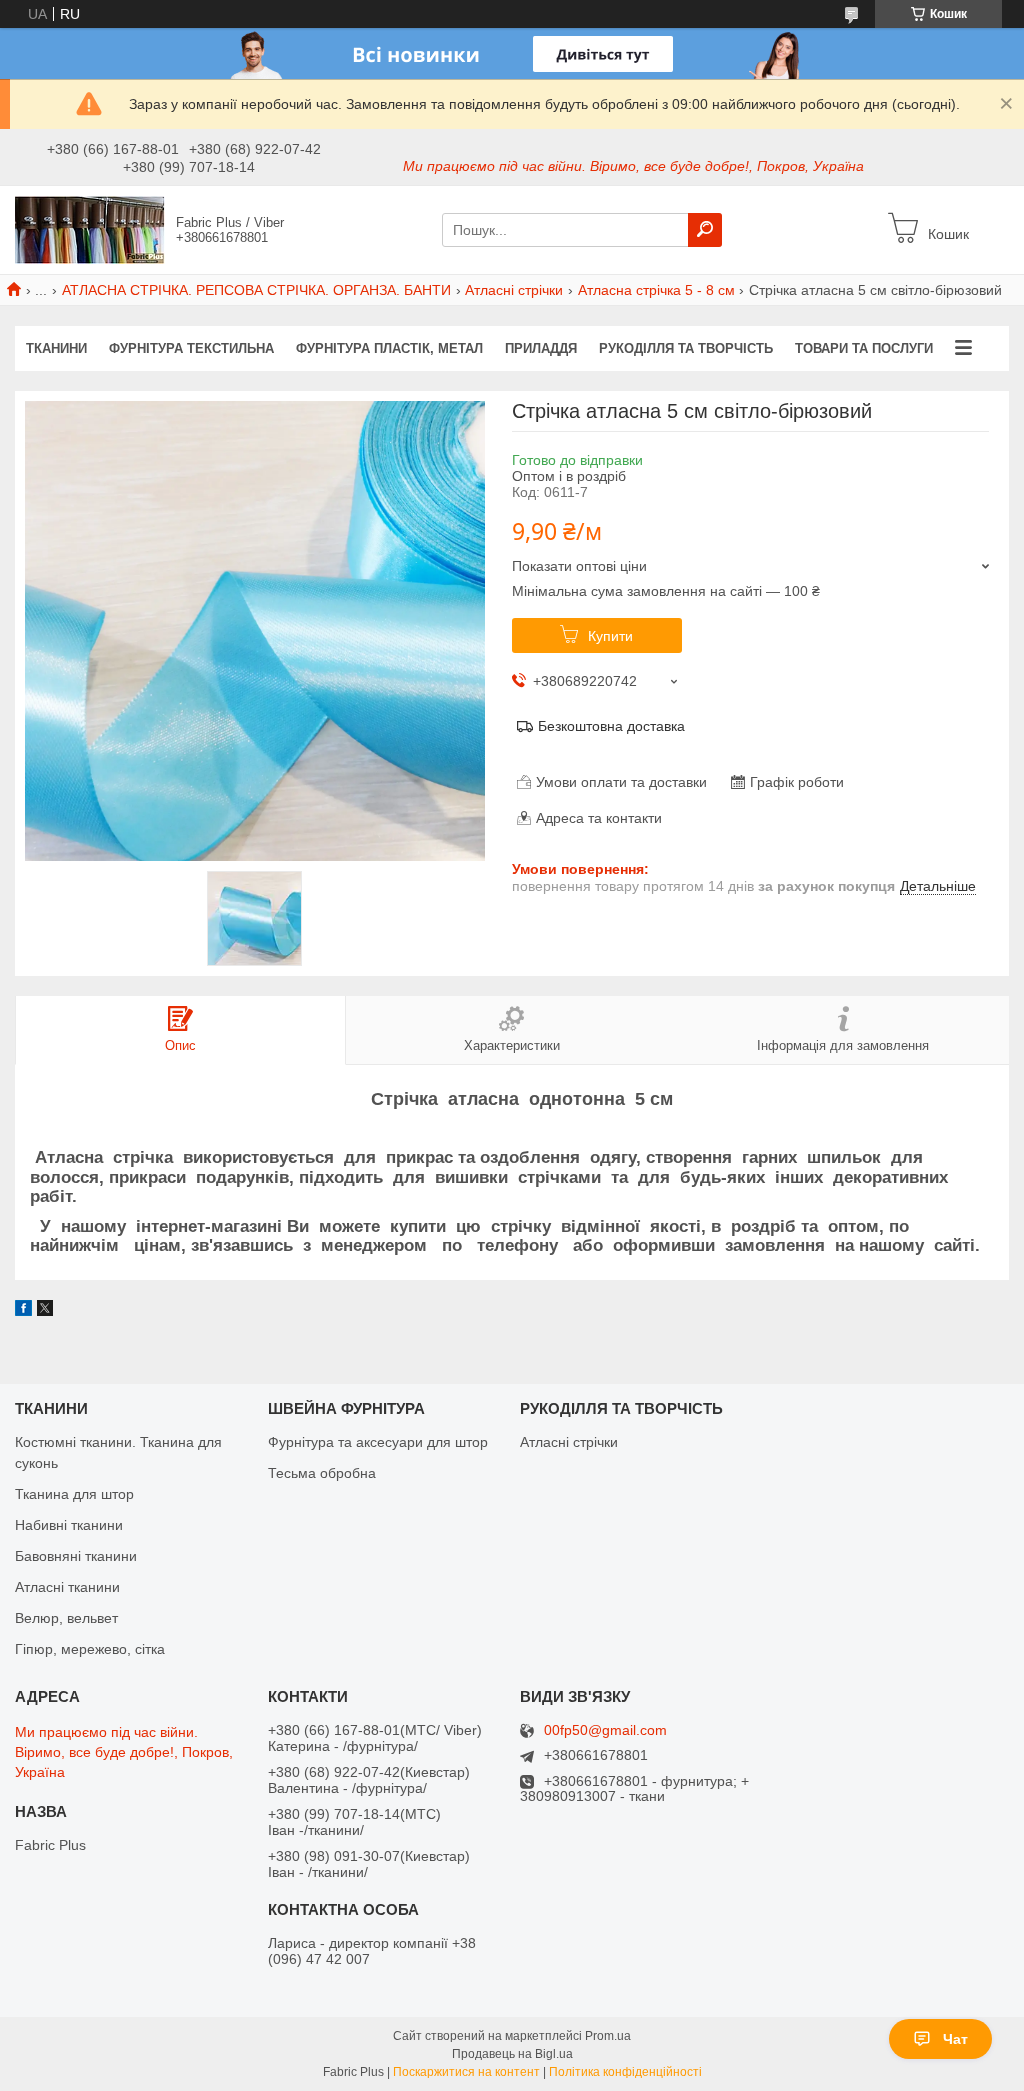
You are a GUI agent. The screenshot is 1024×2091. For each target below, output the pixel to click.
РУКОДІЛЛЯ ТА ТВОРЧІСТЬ (686, 348)
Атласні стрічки (514, 290)
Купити (610, 636)
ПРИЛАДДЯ (541, 348)
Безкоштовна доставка (611, 726)
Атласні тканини (67, 1587)
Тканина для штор (74, 1494)
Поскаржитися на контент (466, 2072)
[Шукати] (705, 230)
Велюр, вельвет (66, 1618)
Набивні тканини (69, 1525)
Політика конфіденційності (625, 2072)
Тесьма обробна (322, 1473)
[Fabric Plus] (90, 229)
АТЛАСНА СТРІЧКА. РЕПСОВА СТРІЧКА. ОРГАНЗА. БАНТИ (256, 290)
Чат (955, 2039)
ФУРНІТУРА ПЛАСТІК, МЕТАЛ (389, 348)
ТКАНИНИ (56, 348)
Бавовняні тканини (76, 1556)
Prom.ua (608, 2036)
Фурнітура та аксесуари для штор (378, 1442)
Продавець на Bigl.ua (512, 2054)
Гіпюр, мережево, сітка (90, 1649)
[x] (45, 1311)
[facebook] (23, 1311)
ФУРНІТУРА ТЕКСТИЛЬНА (191, 348)
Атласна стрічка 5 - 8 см (656, 290)
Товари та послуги (864, 348)
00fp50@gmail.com (605, 1730)
